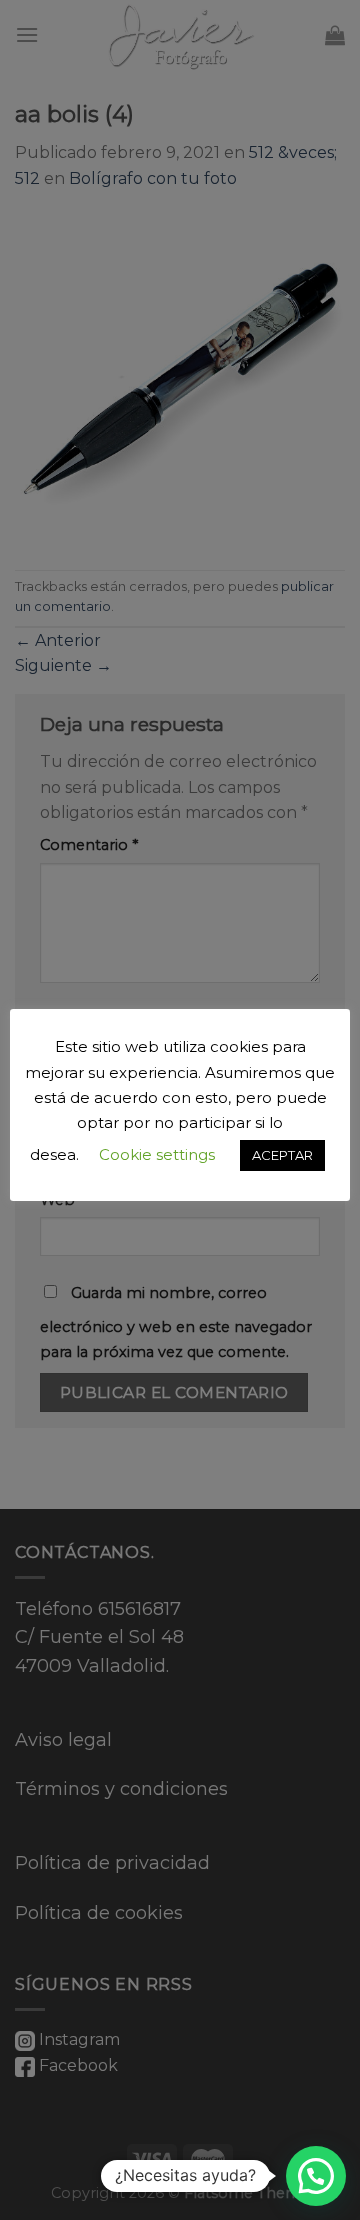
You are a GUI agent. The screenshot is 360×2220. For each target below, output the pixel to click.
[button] (316, 2176)
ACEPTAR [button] (282, 1155)
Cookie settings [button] (157, 1154)
